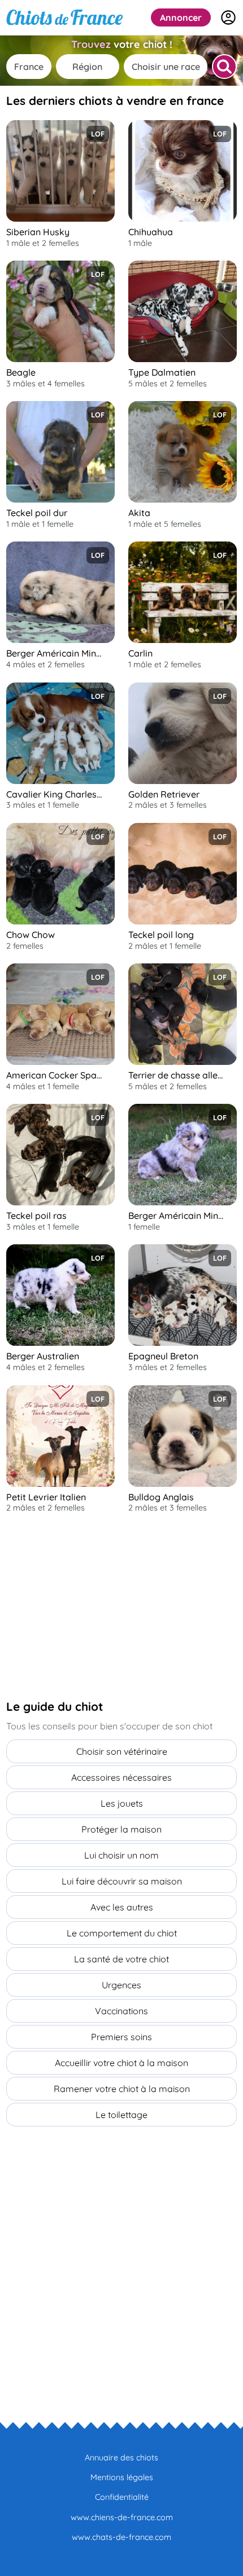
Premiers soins (121, 2037)
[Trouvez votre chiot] (224, 67)
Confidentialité (122, 2497)
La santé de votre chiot (121, 1959)
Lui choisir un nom (121, 1855)
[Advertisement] (91, 1606)
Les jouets (122, 1803)
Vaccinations (121, 2011)
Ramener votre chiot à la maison (122, 2089)
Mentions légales (122, 2477)
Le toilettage (121, 2115)
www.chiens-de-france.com (122, 2517)
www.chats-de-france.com (121, 2537)
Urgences (121, 1985)
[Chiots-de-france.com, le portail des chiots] (64, 17)
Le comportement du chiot (122, 1933)
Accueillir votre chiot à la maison (121, 2063)
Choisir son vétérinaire (122, 1751)
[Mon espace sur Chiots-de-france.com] (228, 17)
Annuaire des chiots (121, 2458)
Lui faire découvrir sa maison (122, 1881)
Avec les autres (122, 1907)
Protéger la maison (121, 1829)
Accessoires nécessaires (121, 1777)
